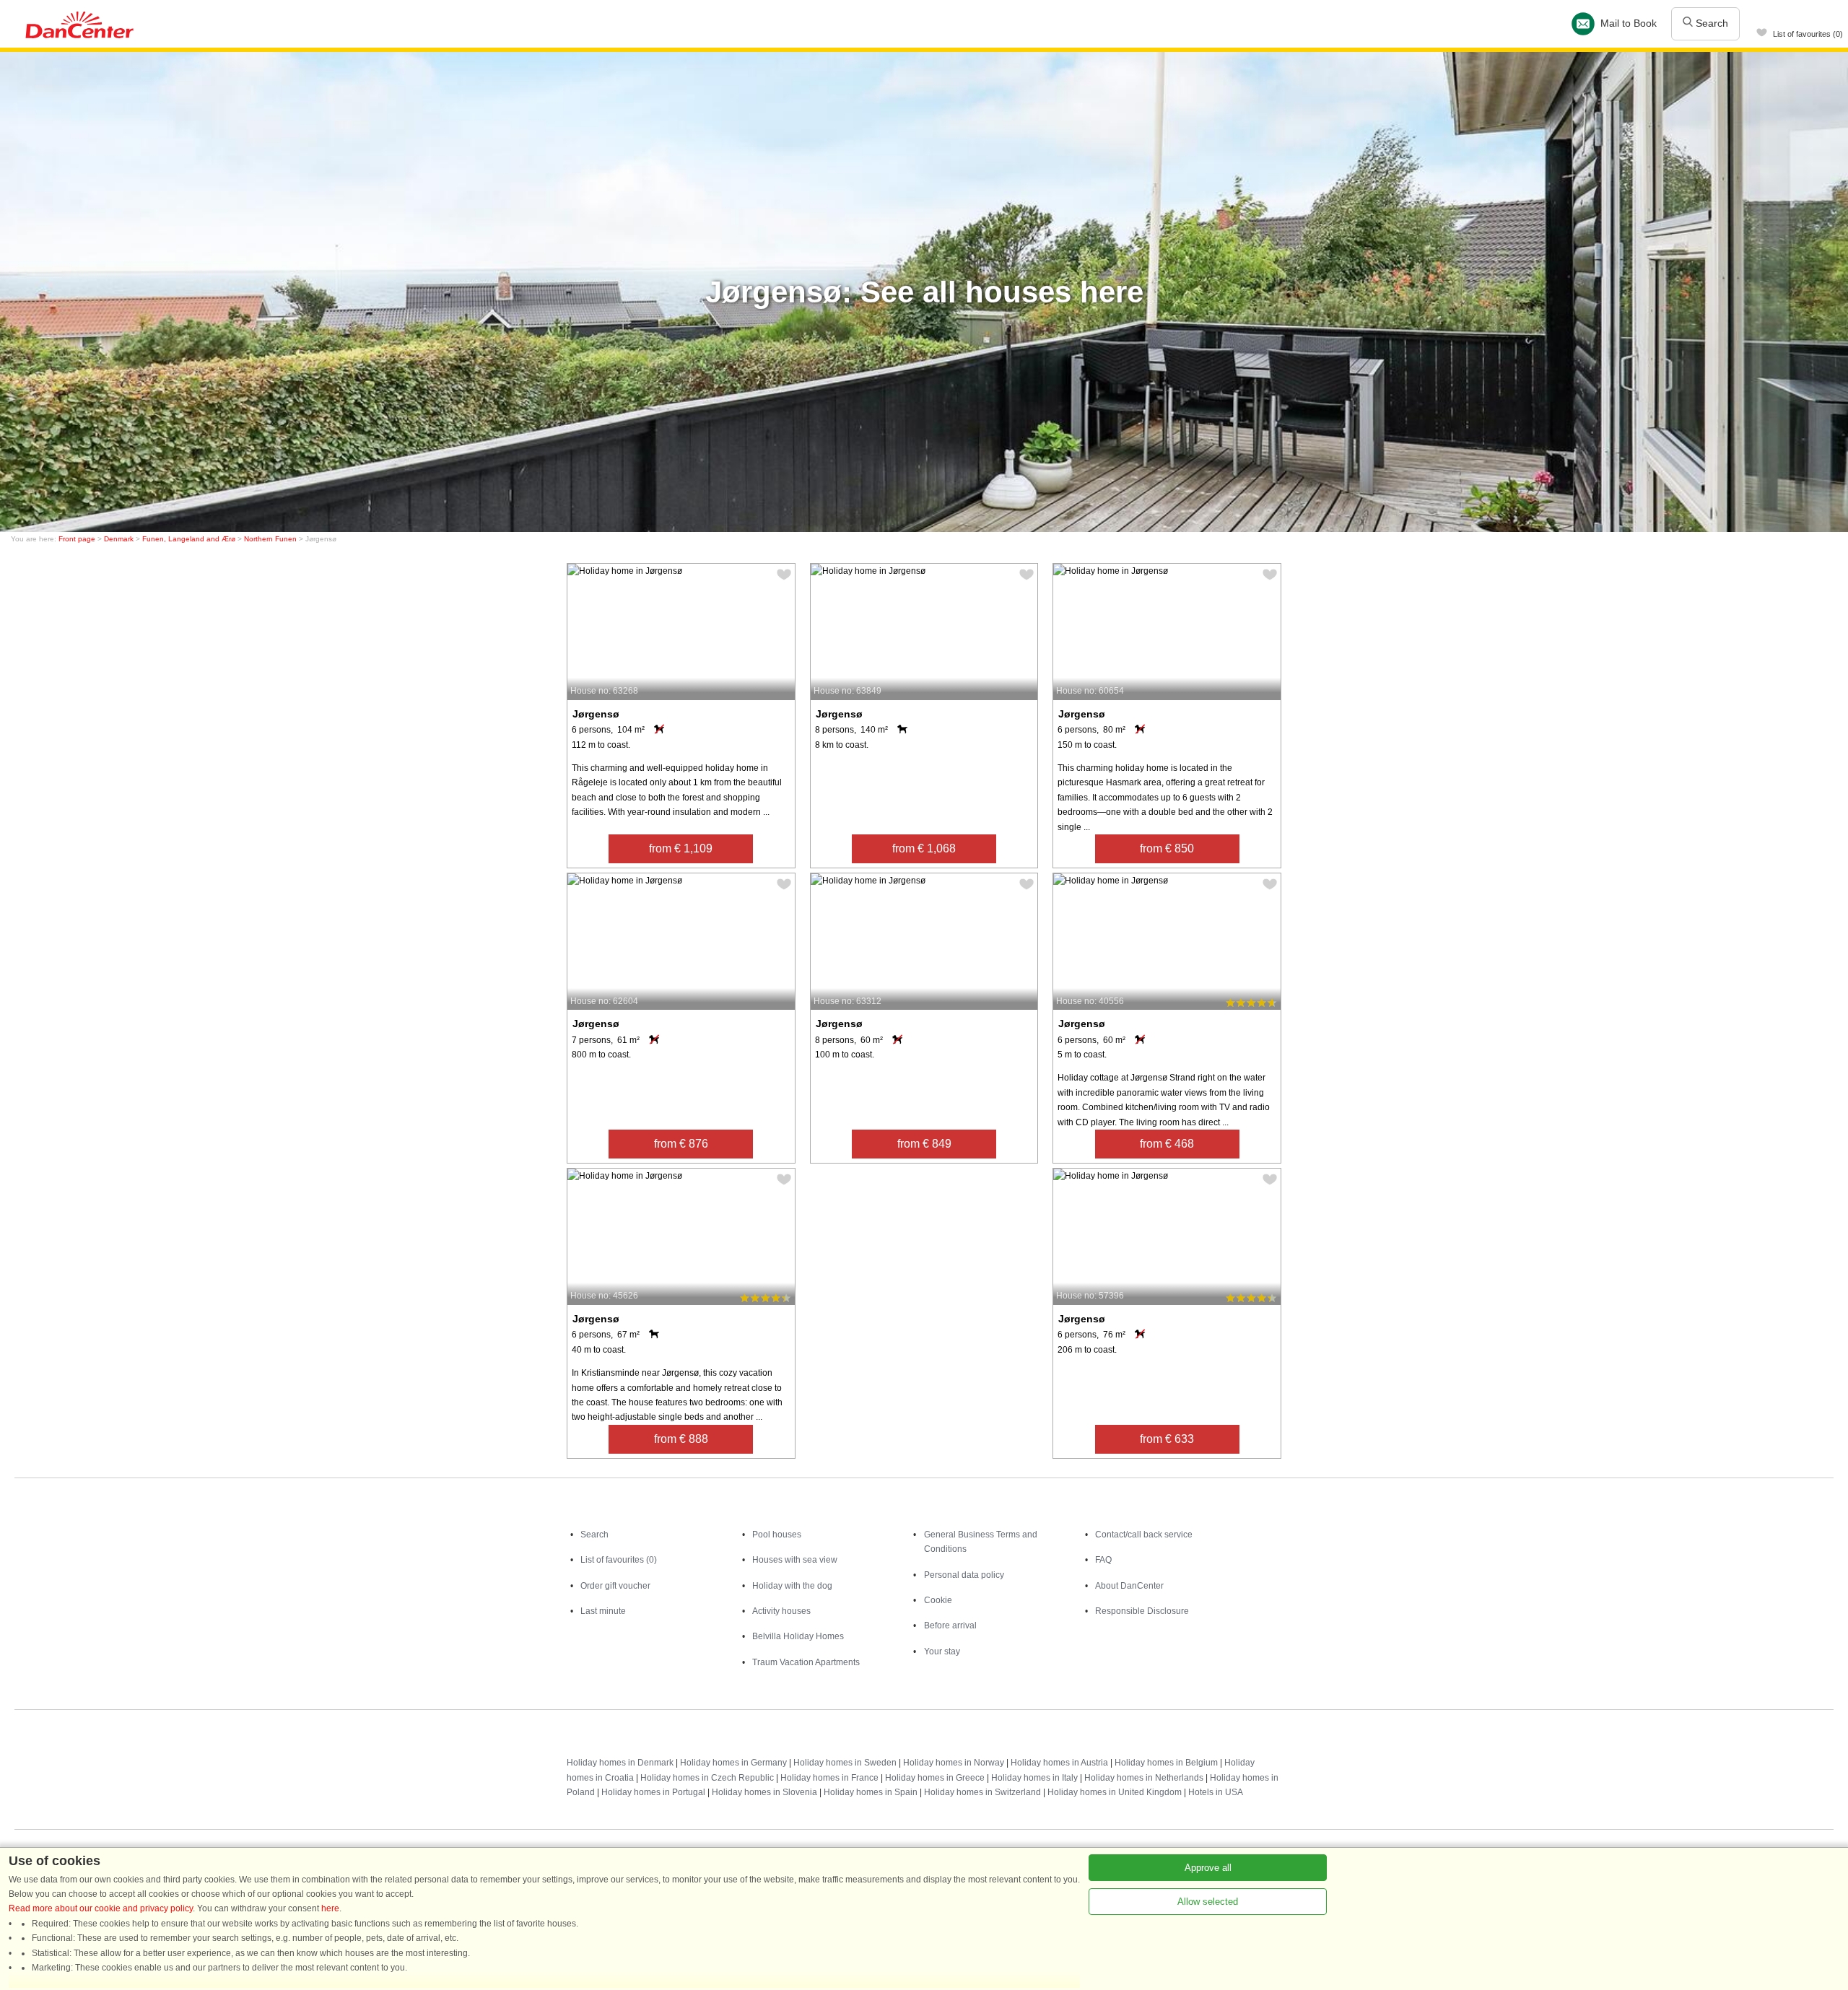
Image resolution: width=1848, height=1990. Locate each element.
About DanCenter (1129, 1586)
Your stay (942, 1651)
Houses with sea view (795, 1560)
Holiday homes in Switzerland (982, 1792)
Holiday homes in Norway (954, 1763)
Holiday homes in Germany (733, 1763)
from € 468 (1167, 1144)
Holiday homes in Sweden (845, 1763)
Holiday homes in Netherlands (1144, 1778)
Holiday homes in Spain (871, 1792)
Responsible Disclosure (1142, 1611)
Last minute (603, 1611)
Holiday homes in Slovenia (764, 1792)
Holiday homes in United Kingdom (1115, 1792)
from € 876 (681, 1144)
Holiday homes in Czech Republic (707, 1778)
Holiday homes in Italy (1034, 1778)
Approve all (1208, 1868)
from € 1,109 (681, 848)
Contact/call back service (1144, 1535)
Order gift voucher (615, 1586)
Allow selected (1208, 1902)
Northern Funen (270, 539)
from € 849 (924, 1144)
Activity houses (781, 1611)
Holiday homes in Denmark (620, 1763)
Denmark (119, 539)
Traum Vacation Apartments (806, 1662)
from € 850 (1167, 848)
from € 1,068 (924, 848)
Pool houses (777, 1535)
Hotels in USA (1216, 1792)
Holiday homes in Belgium (1166, 1763)
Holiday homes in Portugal (653, 1792)
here (330, 1908)
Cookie (938, 1600)
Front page (77, 539)
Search (1710, 23)
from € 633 (1167, 1439)
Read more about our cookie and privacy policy (101, 1908)
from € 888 (681, 1439)
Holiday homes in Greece (935, 1778)
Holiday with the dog (792, 1586)
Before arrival (950, 1625)
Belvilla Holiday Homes (798, 1636)
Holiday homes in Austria (1059, 1763)
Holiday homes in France (829, 1778)
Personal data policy (964, 1575)
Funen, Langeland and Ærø (189, 539)
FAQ (1103, 1560)
